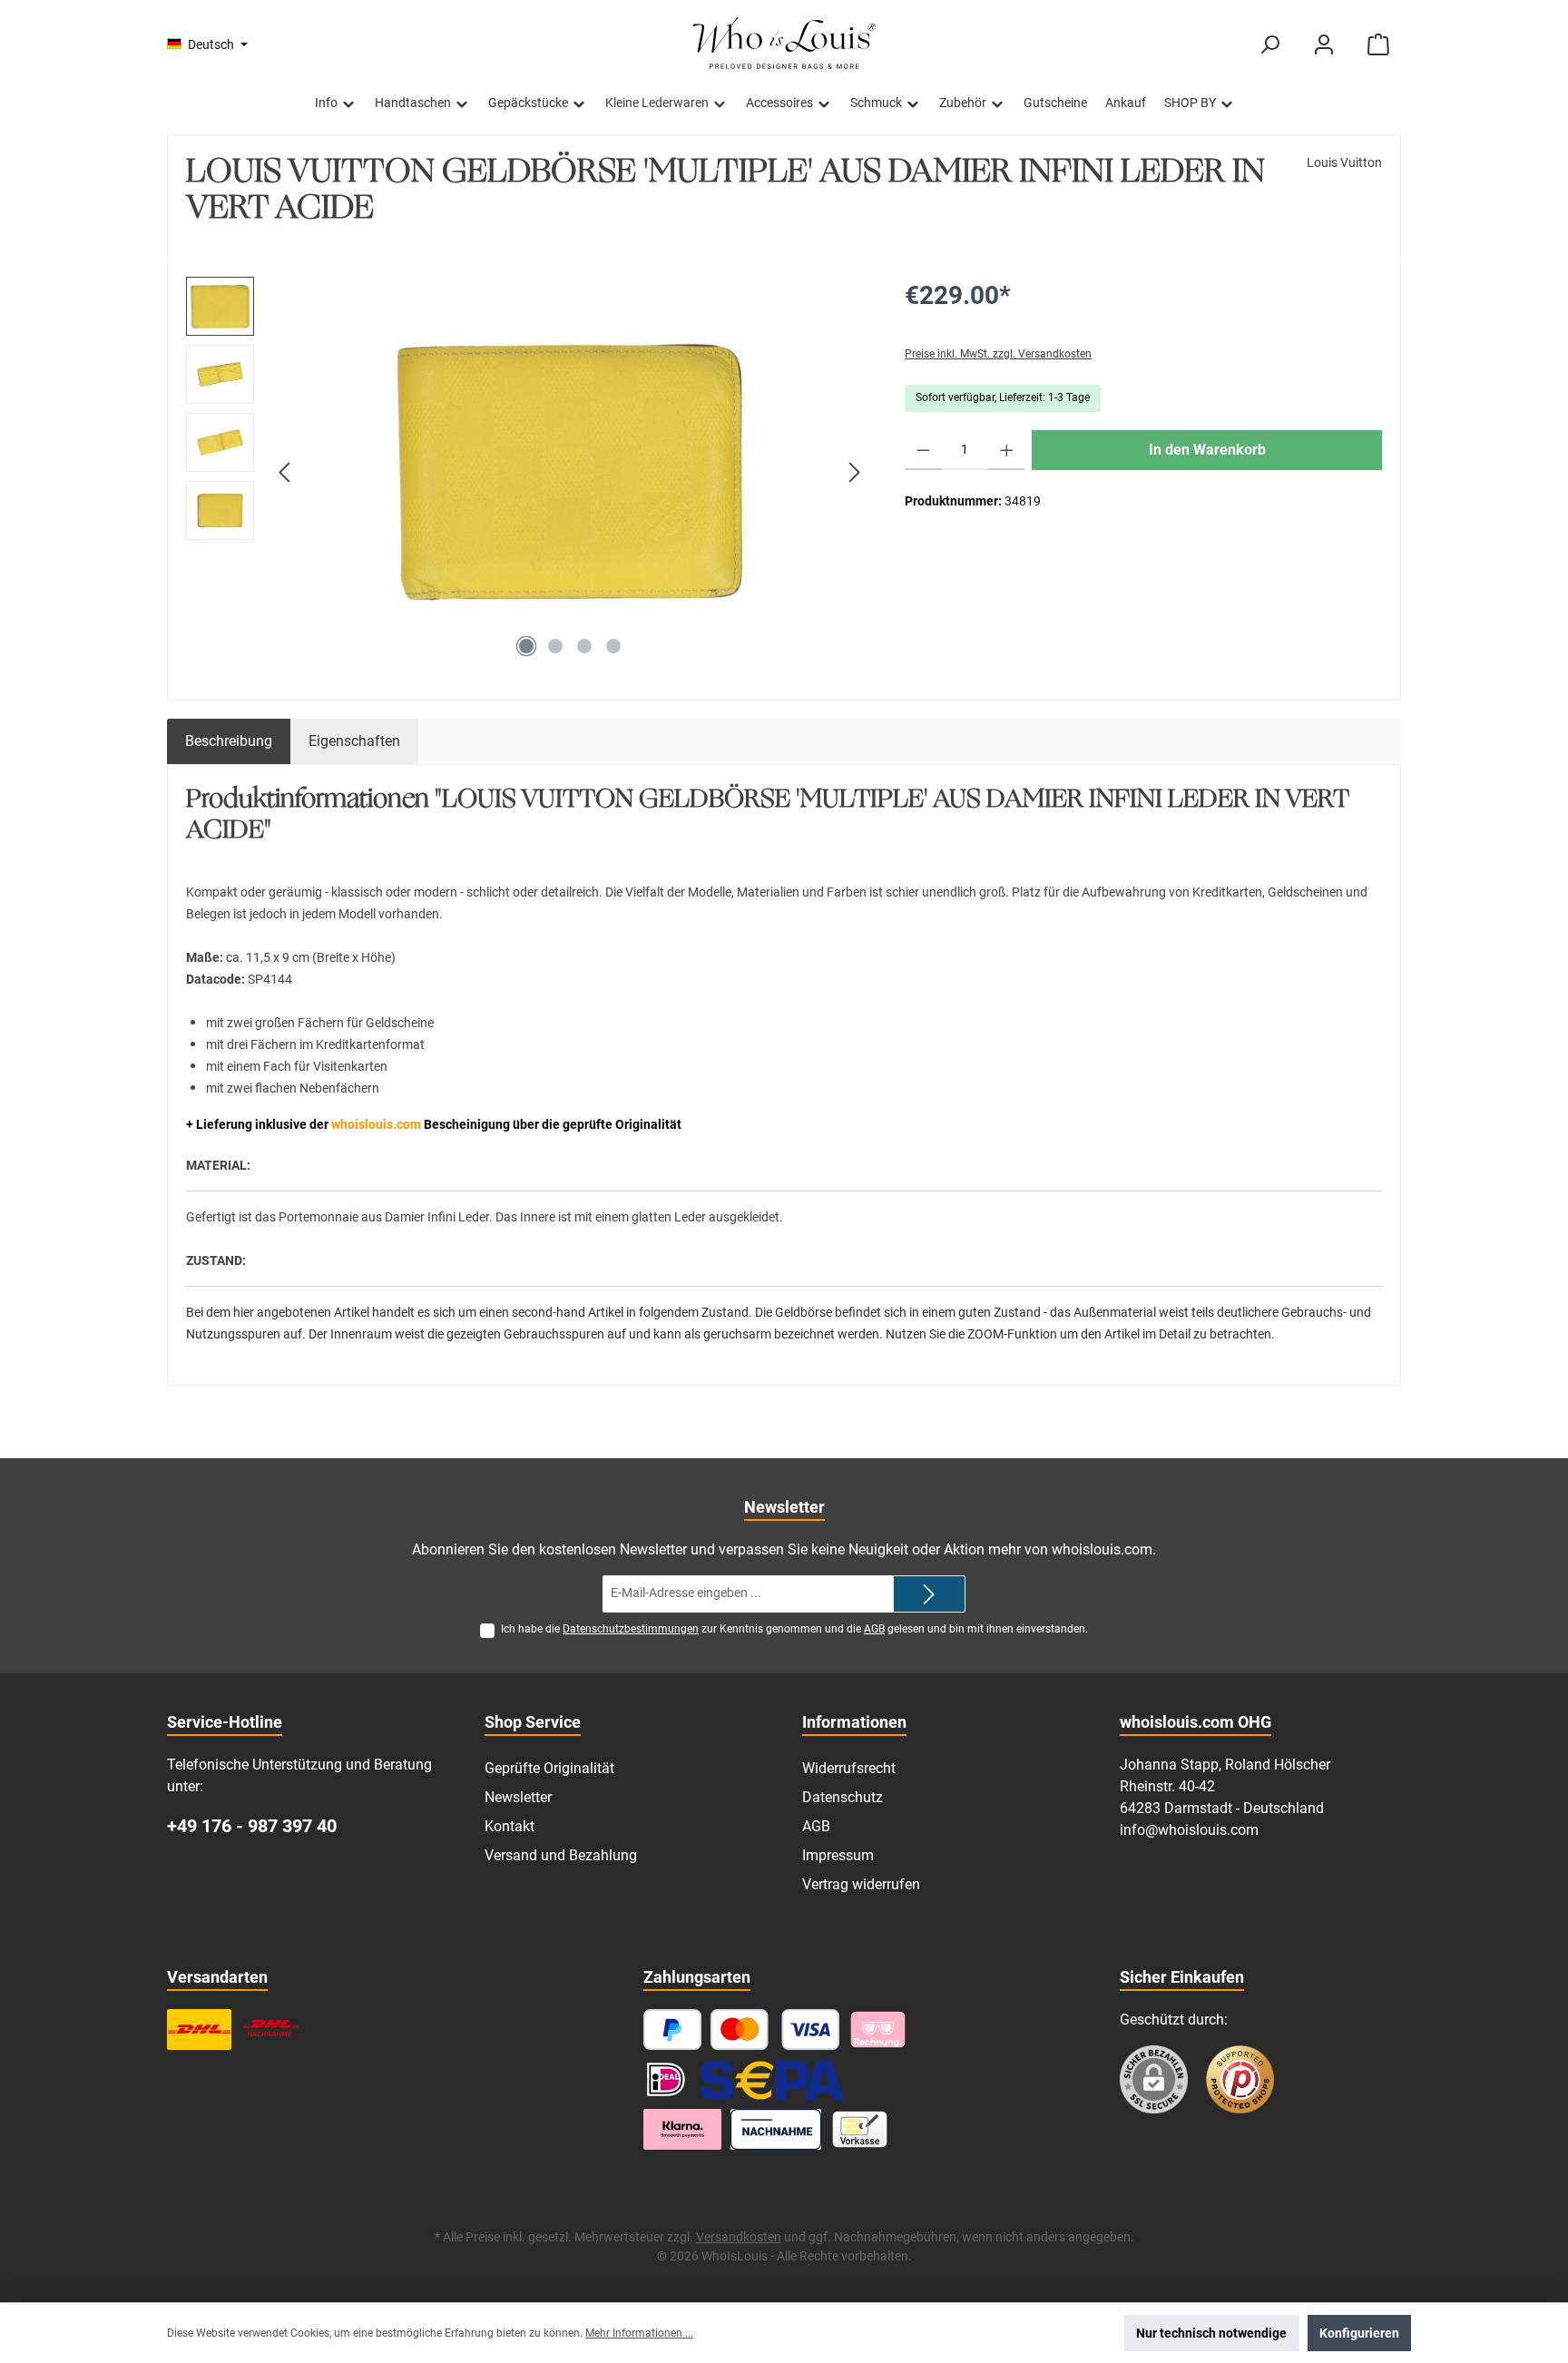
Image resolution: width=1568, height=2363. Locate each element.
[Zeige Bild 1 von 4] (526, 646)
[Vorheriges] (286, 472)
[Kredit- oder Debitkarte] (775, 2030)
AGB (874, 1629)
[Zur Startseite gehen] (784, 44)
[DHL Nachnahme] (271, 2030)
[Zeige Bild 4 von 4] (613, 646)
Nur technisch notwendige (1211, 2333)
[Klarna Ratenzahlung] (682, 2129)
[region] (527, 472)
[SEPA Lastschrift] (772, 2079)
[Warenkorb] (1378, 45)
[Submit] (929, 1594)
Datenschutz (843, 1797)
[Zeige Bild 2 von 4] (555, 646)
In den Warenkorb (1207, 450)
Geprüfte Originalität (549, 1768)
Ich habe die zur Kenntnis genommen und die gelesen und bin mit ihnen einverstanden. (794, 1629)
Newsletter (518, 1797)
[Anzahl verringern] (923, 450)
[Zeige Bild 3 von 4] (584, 646)
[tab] (229, 741)
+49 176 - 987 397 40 (252, 1826)
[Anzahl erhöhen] (1007, 450)
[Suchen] (1269, 45)
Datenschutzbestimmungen (631, 1629)
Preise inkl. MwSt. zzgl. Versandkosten (998, 354)
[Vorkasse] (860, 2129)
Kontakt (510, 1826)
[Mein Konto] (1324, 45)
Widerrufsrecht (849, 1768)
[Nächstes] (854, 472)
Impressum (838, 1855)
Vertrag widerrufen (861, 1884)
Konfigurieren (1359, 2333)
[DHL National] (199, 2030)
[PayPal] (672, 2030)
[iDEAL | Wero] (666, 2079)
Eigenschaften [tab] (354, 741)
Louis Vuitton (1344, 162)
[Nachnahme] (776, 2129)
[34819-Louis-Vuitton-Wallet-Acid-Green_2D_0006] (570, 472)
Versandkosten (739, 2237)
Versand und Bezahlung (561, 1855)
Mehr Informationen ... (639, 2333)
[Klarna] (878, 2030)
